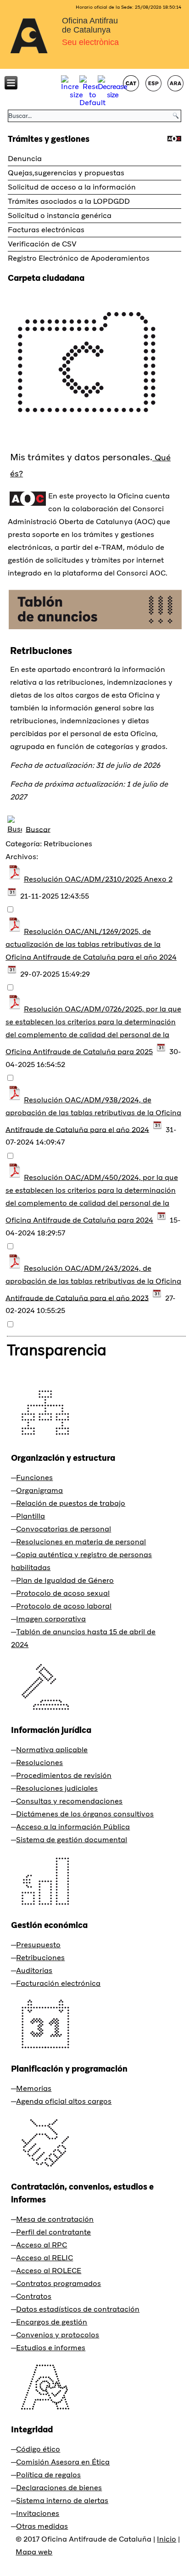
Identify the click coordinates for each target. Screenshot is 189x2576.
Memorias (34, 2088)
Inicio (167, 2539)
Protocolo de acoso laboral (64, 1606)
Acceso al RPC (42, 2245)
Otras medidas (42, 2526)
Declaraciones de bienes (59, 2488)
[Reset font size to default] (92, 103)
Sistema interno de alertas (62, 2501)
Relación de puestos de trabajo (71, 1503)
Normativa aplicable (52, 1750)
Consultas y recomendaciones (69, 1801)
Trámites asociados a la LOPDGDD (69, 201)
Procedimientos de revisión (64, 1775)
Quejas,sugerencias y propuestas (66, 173)
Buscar (38, 829)
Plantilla (31, 1516)
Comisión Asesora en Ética (63, 2462)
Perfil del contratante (53, 2232)
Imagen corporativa (51, 1619)
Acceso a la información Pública (73, 1827)
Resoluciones (39, 1763)
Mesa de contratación (55, 2219)
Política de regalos (48, 2475)
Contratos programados (58, 2283)
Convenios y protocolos (58, 2335)
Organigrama (39, 1490)
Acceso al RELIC (44, 2258)
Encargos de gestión (52, 2322)
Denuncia (25, 159)
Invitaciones (38, 2513)
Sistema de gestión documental (72, 1840)
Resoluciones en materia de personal (81, 1542)
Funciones (34, 1478)
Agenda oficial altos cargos (64, 2101)
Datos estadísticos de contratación (78, 2309)
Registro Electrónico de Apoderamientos (79, 258)
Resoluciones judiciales (57, 1788)
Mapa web (34, 2552)
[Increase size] (76, 95)
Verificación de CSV (42, 244)
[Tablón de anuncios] (95, 629)
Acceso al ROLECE (49, 2271)
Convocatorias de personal (64, 1529)
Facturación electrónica (58, 1983)
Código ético (38, 2449)
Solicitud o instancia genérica (60, 215)
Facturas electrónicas (46, 230)
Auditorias (34, 1970)
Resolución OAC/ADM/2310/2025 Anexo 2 (98, 879)
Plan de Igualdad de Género (65, 1580)
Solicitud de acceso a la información (72, 187)
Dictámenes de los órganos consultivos (85, 1814)
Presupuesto (38, 1945)
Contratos (34, 2296)
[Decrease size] (112, 95)
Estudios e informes (51, 2348)
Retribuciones (40, 1958)
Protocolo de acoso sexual (63, 1593)
